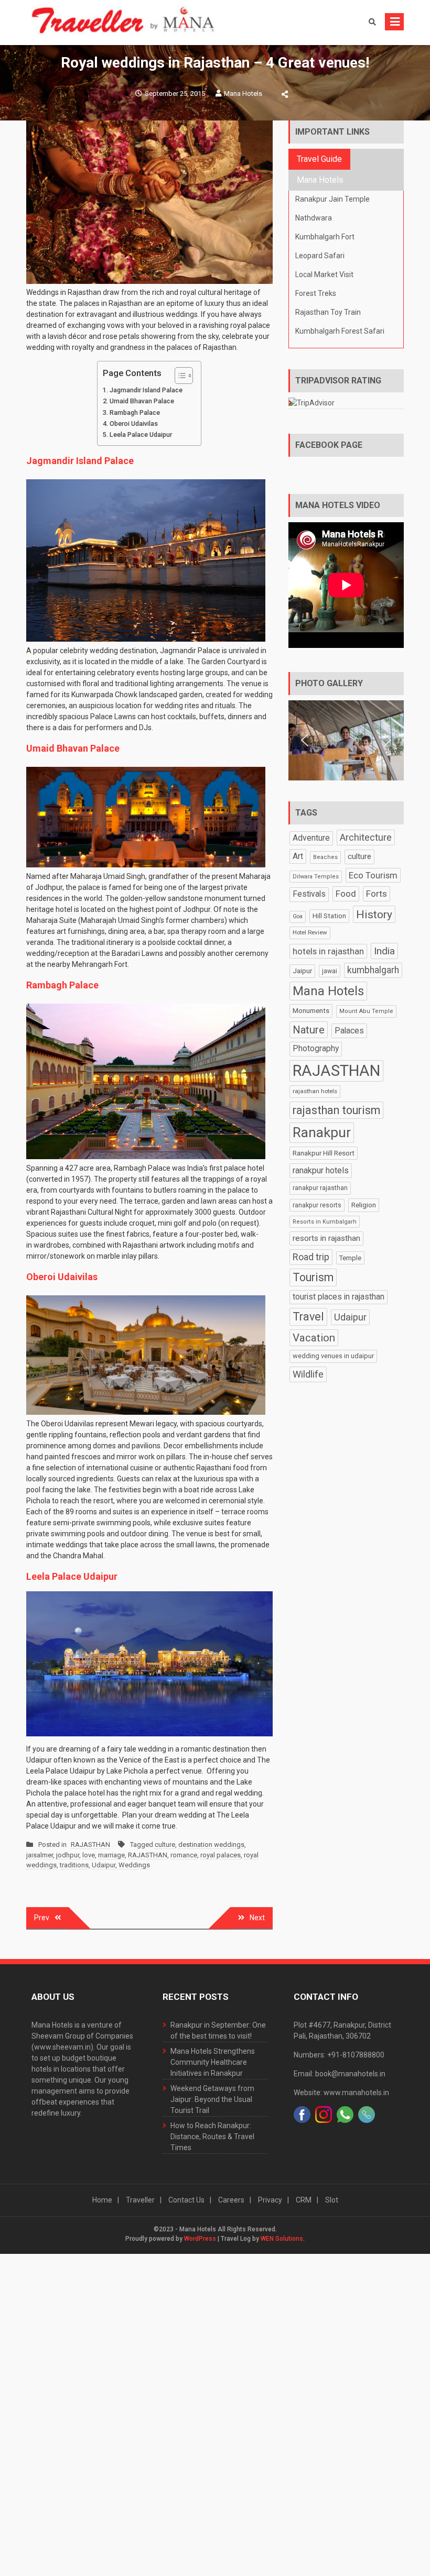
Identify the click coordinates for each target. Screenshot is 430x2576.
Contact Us (186, 2200)
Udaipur (104, 1865)
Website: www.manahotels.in (341, 2093)
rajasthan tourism (336, 1110)
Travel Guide (319, 159)
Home (102, 2200)
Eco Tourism (373, 875)
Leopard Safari (320, 256)
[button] (305, 740)
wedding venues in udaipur (333, 1356)
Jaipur (302, 971)
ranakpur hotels (321, 1170)
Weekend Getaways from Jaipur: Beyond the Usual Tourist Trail (212, 2099)
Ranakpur (322, 1132)
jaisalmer (40, 1855)
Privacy (270, 2200)
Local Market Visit (324, 274)
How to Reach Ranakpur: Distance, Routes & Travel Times (212, 2137)
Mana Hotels (243, 93)
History (374, 914)
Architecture (366, 837)
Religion (364, 1205)
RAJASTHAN (90, 1845)
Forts (377, 894)
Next (257, 1918)
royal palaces (221, 1855)
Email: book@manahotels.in (340, 2074)
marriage (111, 1855)
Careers (231, 2200)
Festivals (309, 894)
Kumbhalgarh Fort (325, 237)
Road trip (311, 1257)
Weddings (134, 1865)
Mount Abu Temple (366, 1011)
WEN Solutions (282, 2239)
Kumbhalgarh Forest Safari (340, 331)
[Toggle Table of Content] (179, 376)
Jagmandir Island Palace (146, 390)
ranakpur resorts (317, 1205)
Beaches (325, 857)
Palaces (349, 1031)
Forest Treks (316, 293)
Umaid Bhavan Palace (142, 401)
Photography (316, 1049)
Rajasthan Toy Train (328, 312)
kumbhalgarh (373, 970)
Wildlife (308, 1374)
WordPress (200, 2239)
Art (298, 856)
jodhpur (68, 1855)
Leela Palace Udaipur (141, 434)
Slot (332, 2200)
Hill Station (329, 916)
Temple (350, 1258)
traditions (74, 1865)
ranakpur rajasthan (320, 1188)
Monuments (311, 1011)
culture (165, 1845)
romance (184, 1855)
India (384, 951)
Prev (42, 1918)
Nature (309, 1030)
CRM (304, 2200)
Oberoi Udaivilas (134, 423)
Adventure (311, 838)
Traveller (140, 2200)
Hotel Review (310, 932)
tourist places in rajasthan (338, 1297)
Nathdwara (314, 218)
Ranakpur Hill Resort (324, 1153)
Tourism (313, 1277)
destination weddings (211, 1845)
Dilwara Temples (316, 877)
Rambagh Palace (135, 412)
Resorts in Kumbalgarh (325, 1222)
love (89, 1855)
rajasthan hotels (315, 1091)
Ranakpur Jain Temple (332, 199)
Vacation (314, 1338)
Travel (308, 1317)
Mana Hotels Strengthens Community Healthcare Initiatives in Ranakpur (213, 2062)
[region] (346, 740)
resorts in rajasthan (326, 1238)
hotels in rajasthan (328, 951)
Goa (298, 916)
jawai (330, 971)
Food (346, 894)
